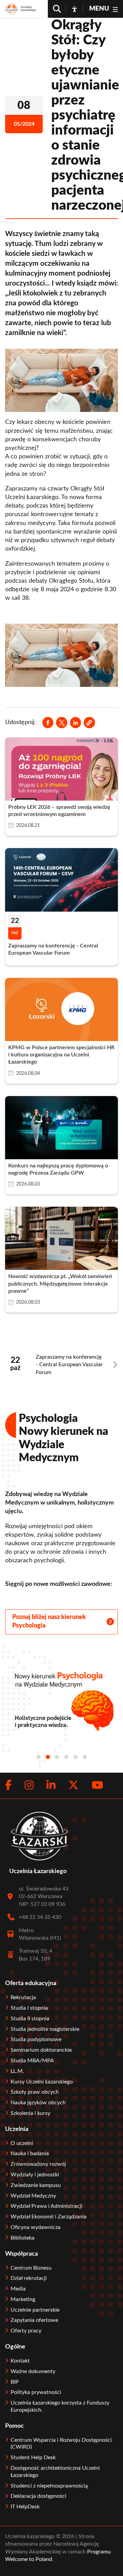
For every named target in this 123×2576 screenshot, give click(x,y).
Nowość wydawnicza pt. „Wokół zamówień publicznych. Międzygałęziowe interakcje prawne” (60, 1284)
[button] (89, 722)
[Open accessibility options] (74, 9)
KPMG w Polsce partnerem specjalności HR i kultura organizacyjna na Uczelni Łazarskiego (61, 1055)
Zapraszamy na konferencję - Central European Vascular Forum (69, 1365)
